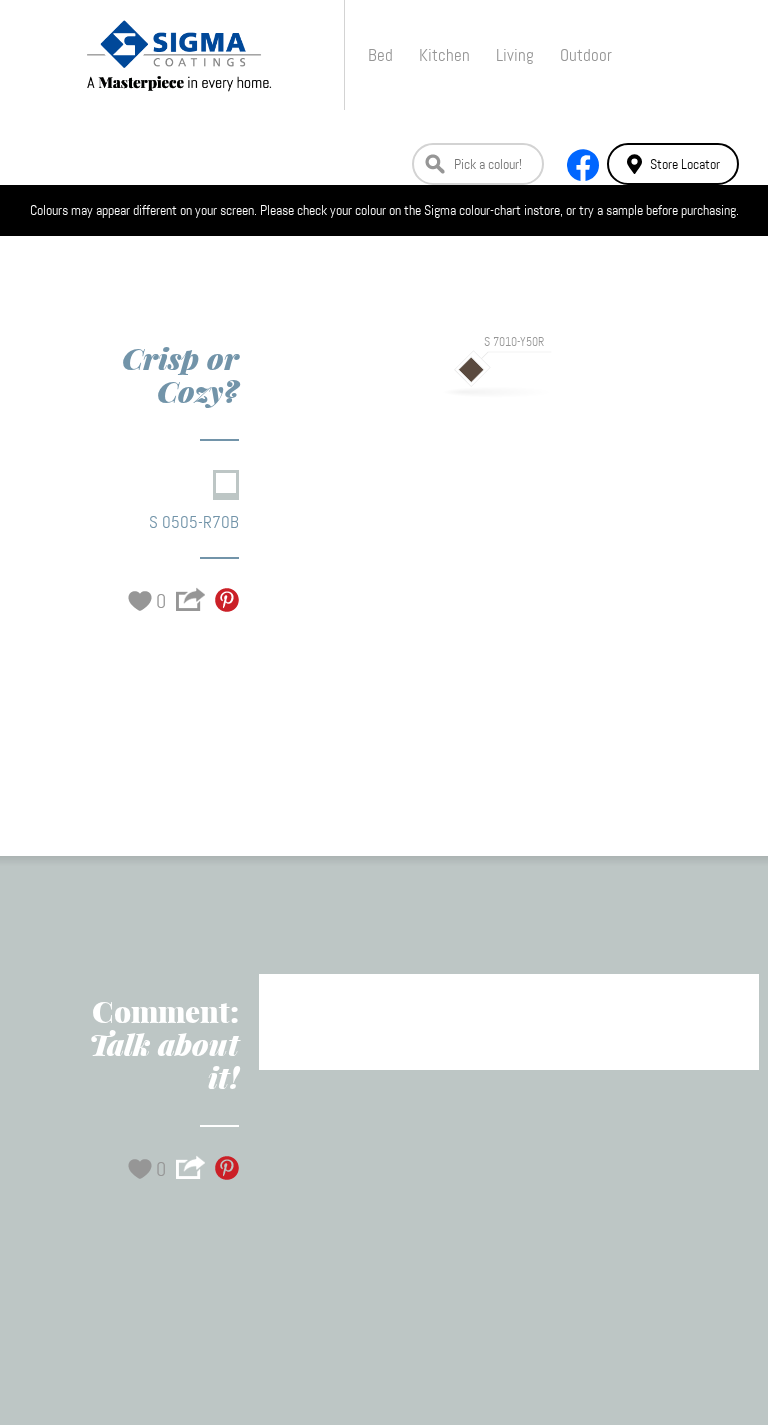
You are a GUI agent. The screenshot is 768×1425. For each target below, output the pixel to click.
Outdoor (586, 55)
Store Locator (685, 164)
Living (515, 55)
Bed (380, 55)
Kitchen (444, 55)
